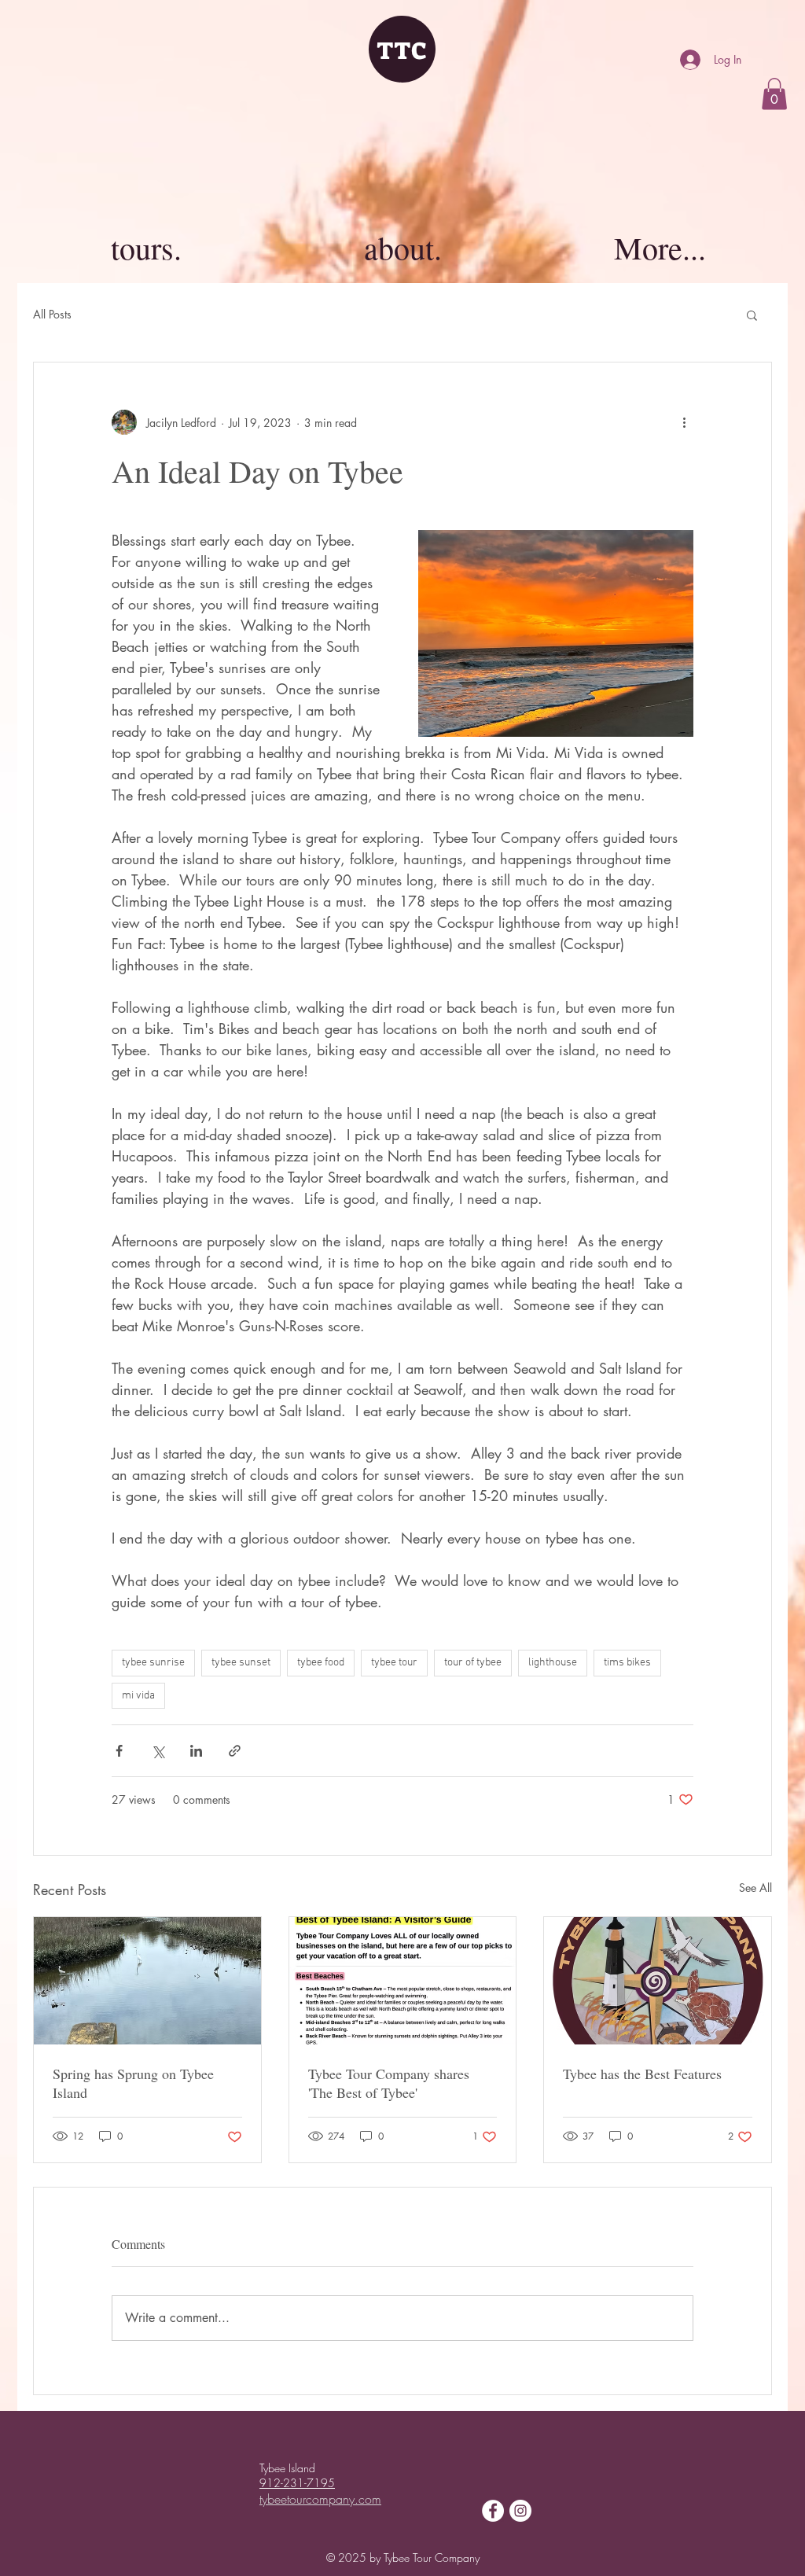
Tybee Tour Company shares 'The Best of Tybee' (389, 2083)
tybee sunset (241, 1663)
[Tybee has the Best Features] (658, 1981)
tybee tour (394, 1663)
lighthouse (553, 1663)
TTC (402, 51)
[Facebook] (493, 2511)
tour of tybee (473, 1663)
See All (755, 1888)
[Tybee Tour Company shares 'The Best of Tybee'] (403, 1981)
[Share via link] (235, 1751)
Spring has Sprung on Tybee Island (133, 2083)
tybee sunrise (153, 1663)
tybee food (321, 1663)
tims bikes (627, 1663)
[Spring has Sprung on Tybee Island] (147, 1981)
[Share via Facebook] (119, 1751)
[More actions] (684, 422)
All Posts (52, 314)
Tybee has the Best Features (642, 2074)
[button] (774, 94)
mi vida (138, 1696)
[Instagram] (520, 2511)
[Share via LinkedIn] (196, 1751)
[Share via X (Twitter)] (158, 1751)
